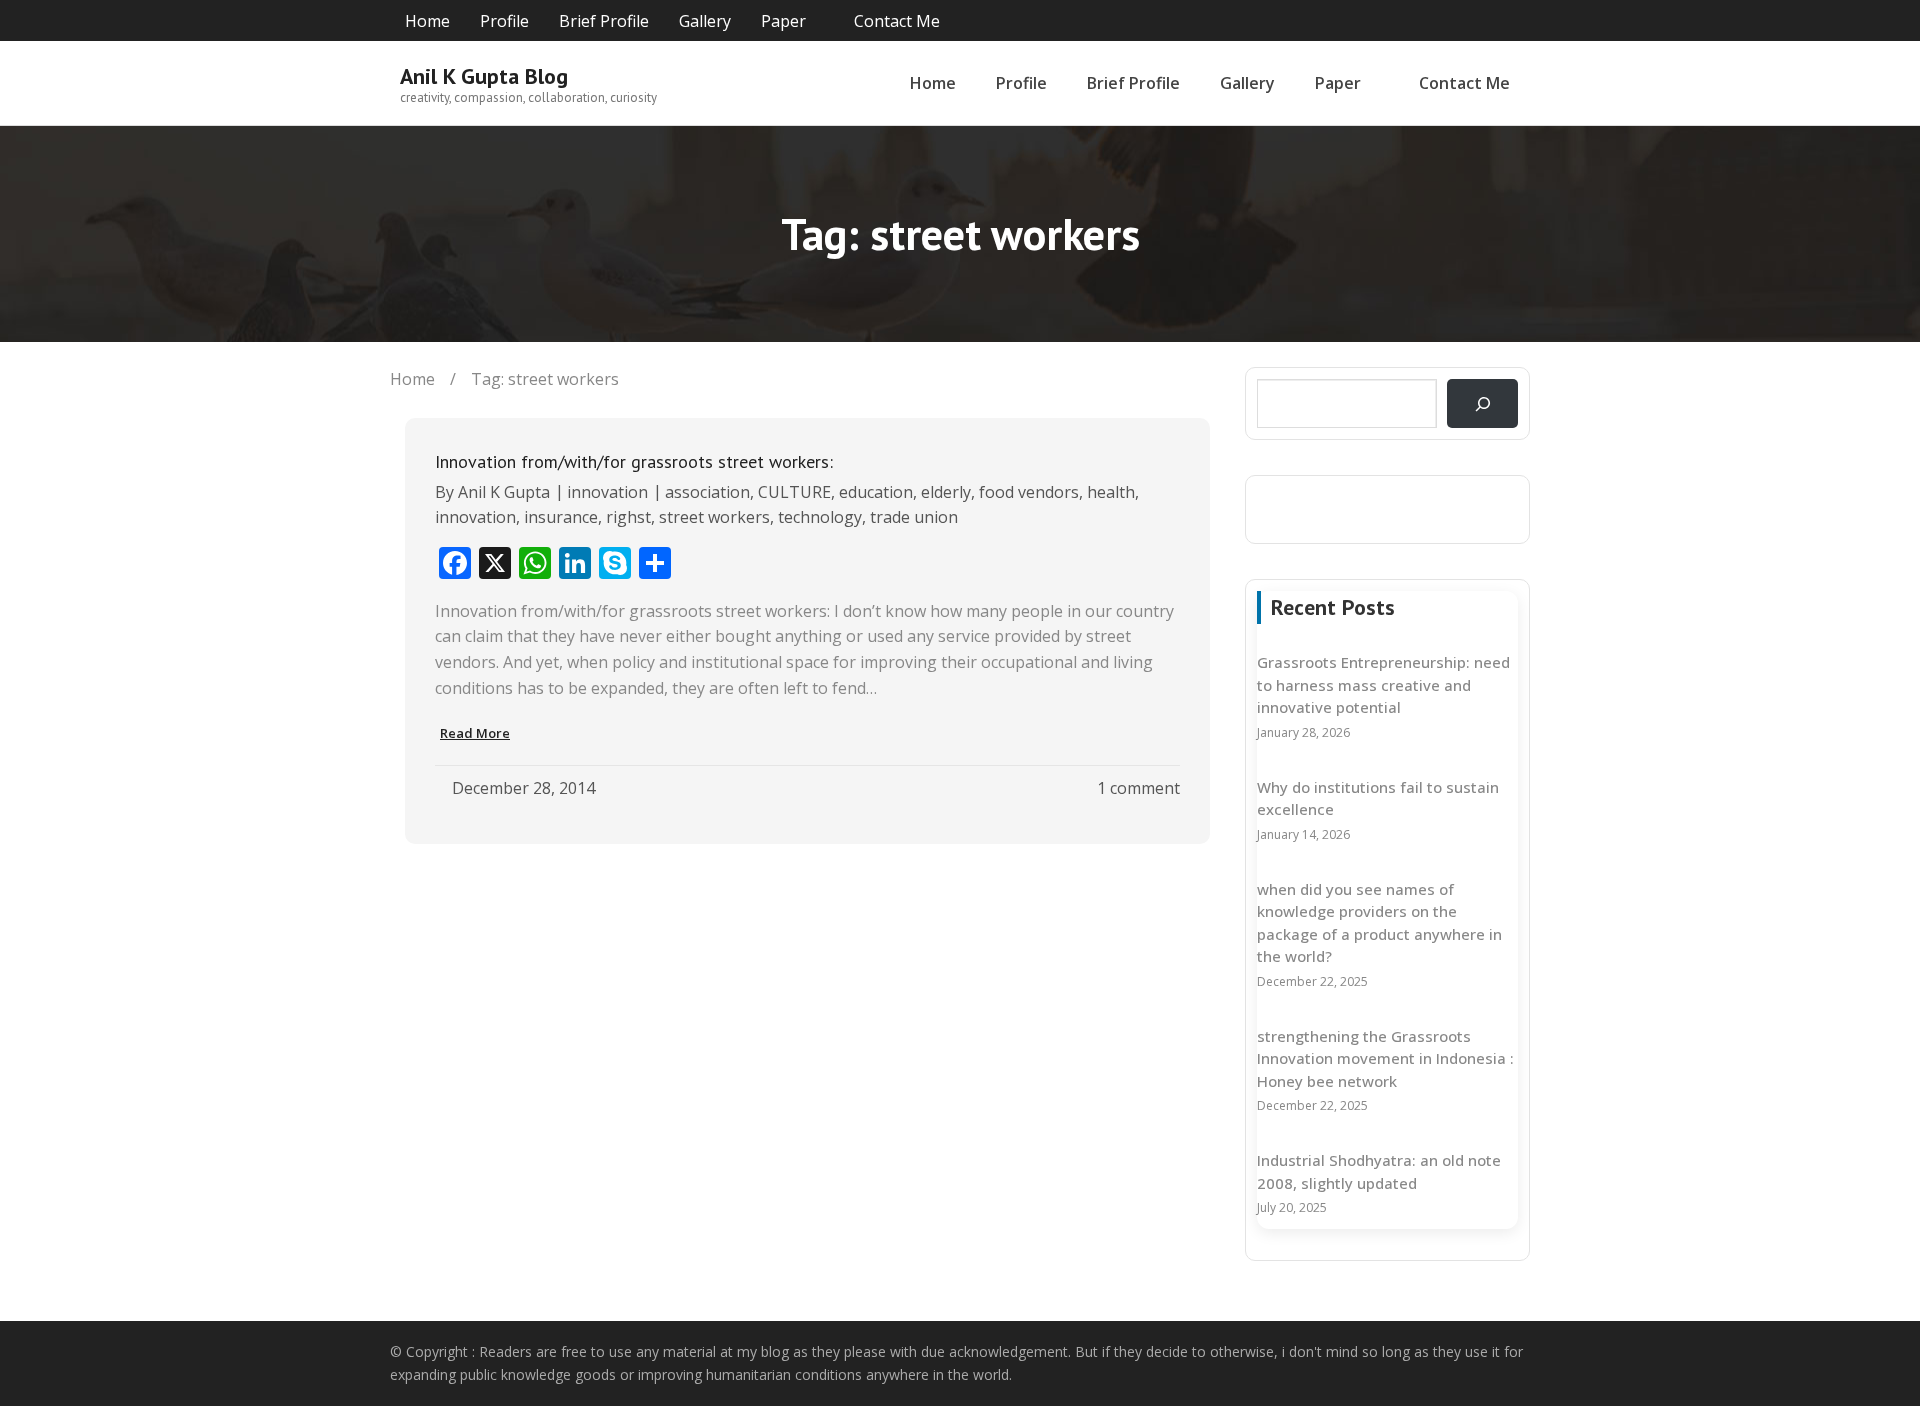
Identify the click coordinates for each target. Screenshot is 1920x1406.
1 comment (1138, 788)
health (1111, 492)
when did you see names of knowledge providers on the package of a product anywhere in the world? (1379, 923)
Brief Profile (604, 21)
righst (628, 517)
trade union (914, 517)
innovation (607, 492)
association (707, 492)
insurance (561, 517)
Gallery (705, 21)
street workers (714, 517)
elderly (946, 492)
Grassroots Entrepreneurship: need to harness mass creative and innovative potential (1383, 684)
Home (427, 21)
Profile (504, 21)
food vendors (1029, 492)
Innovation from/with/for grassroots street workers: (634, 461)
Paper (783, 21)
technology (820, 517)
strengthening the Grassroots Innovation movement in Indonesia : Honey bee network (1385, 1058)
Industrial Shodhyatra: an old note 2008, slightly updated (1379, 1171)
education (876, 492)
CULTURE (794, 492)
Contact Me (897, 21)
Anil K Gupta (504, 492)
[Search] (1482, 403)
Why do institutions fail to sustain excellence (1378, 798)
